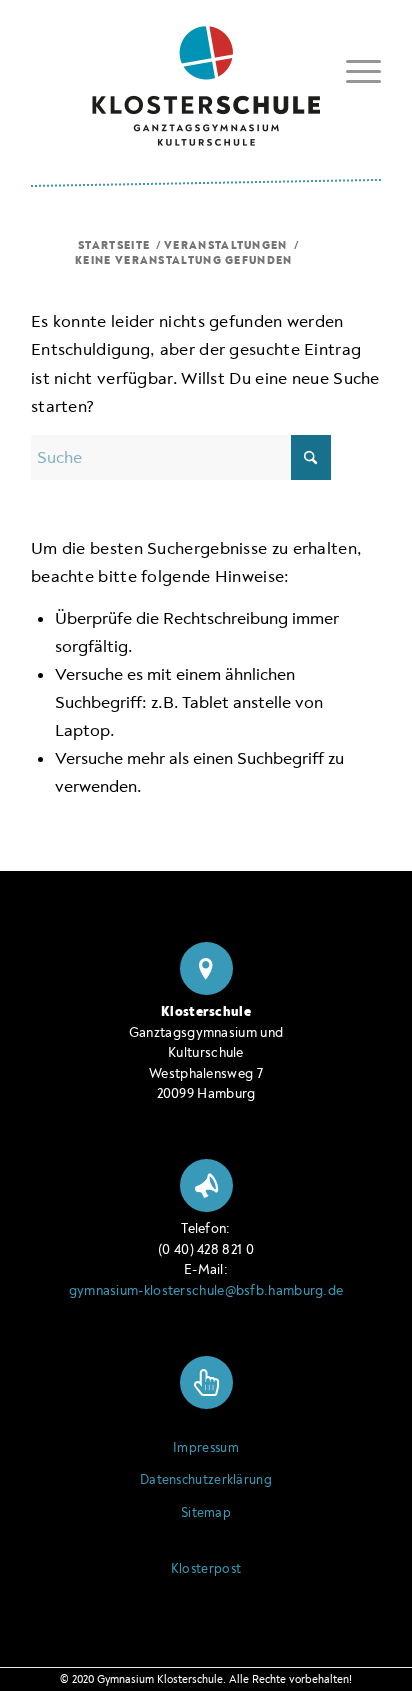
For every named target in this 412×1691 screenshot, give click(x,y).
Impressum (206, 1448)
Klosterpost (206, 1569)
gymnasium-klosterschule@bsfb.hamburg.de (206, 1290)
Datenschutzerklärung (206, 1480)
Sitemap (206, 1513)
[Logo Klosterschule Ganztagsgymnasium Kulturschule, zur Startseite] (206, 78)
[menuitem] (353, 71)
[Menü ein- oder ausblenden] (353, 68)
